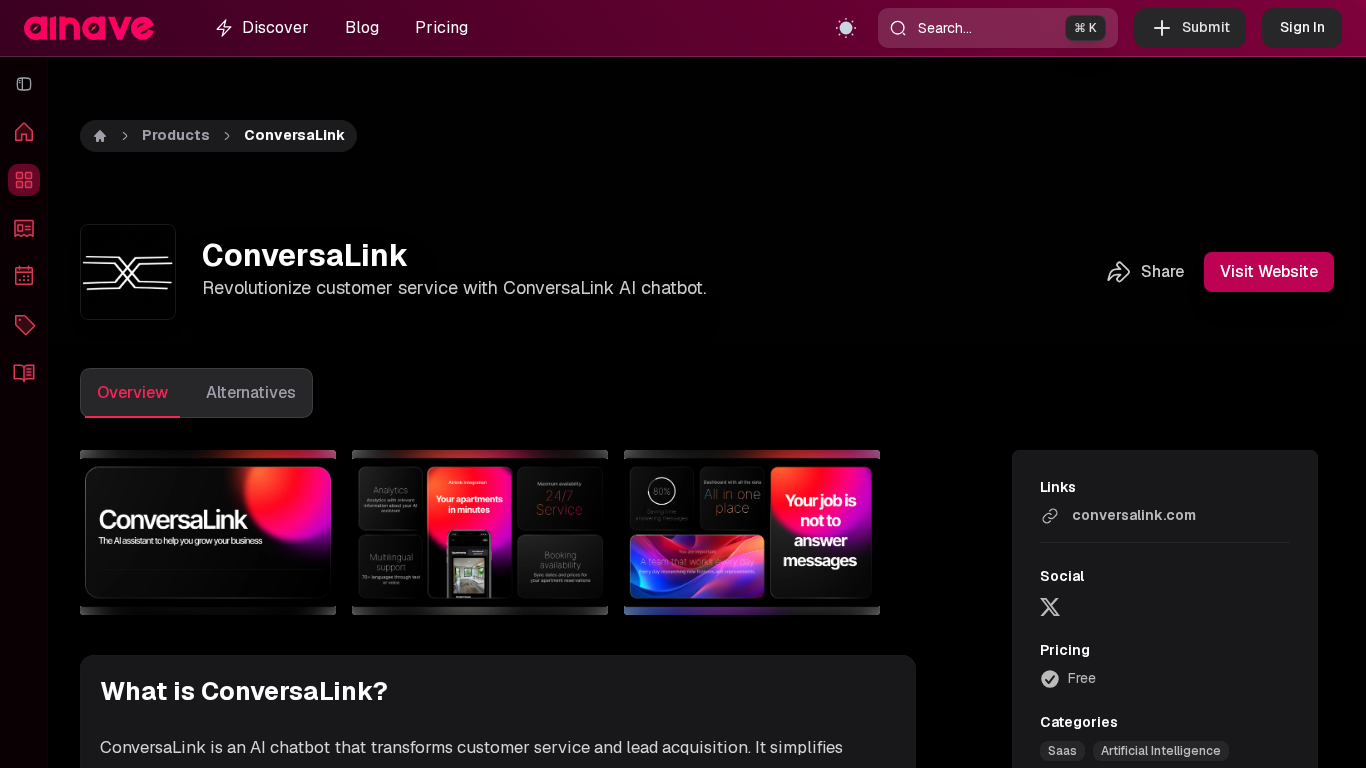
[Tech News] (24, 228)
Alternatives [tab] (251, 392)
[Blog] (24, 372)
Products (176, 135)
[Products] (24, 180)
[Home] (24, 132)
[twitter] (1050, 606)
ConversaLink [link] (294, 135)
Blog (362, 27)
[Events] (24, 276)
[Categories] (24, 324)
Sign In (1302, 27)
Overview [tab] (132, 392)
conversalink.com (1134, 515)
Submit (1206, 27)
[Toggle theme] (846, 28)
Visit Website (1269, 271)
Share (1162, 271)
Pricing (441, 27)
